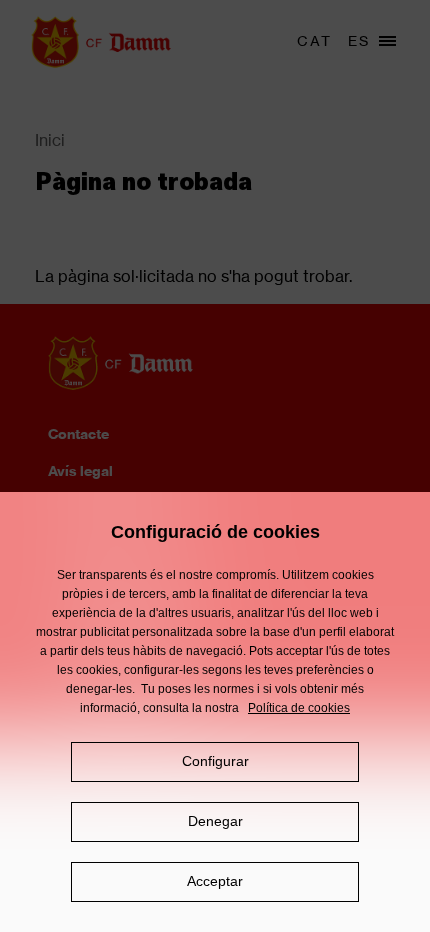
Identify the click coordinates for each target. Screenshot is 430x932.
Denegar (215, 821)
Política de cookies (299, 708)
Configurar (215, 761)
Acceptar (215, 881)
